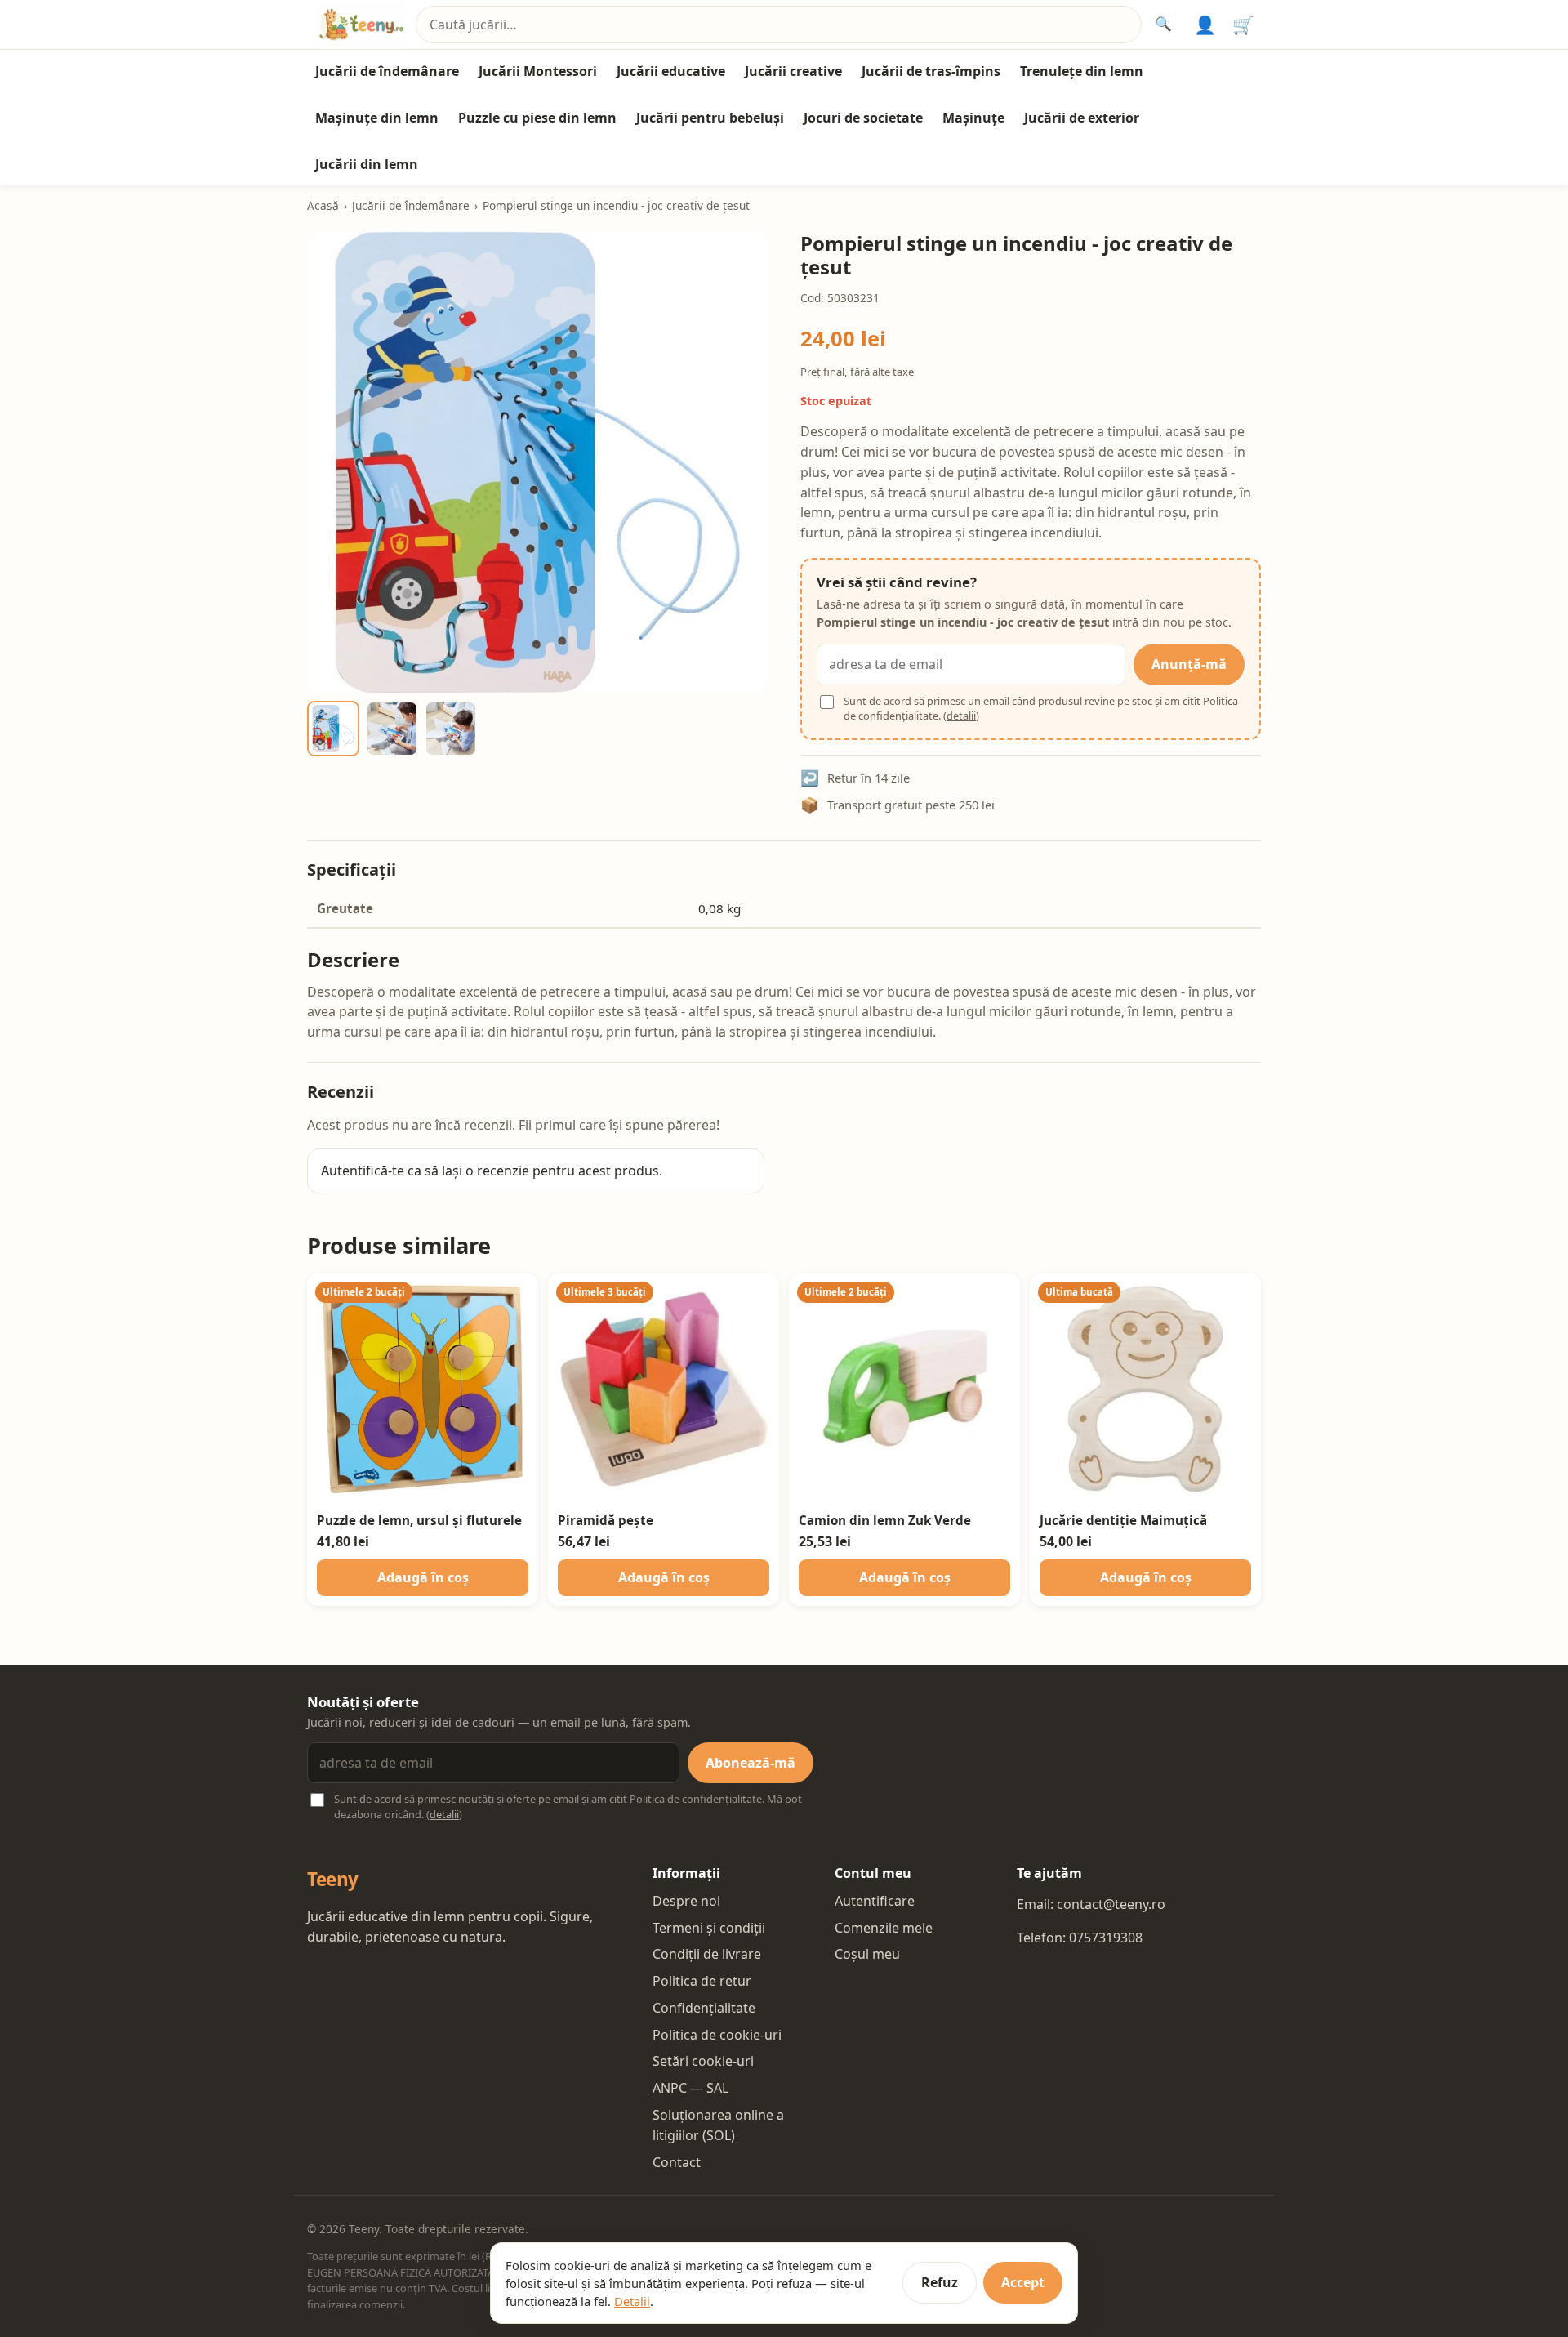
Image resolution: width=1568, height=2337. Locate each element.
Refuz (940, 2282)
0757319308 (1106, 1938)
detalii (961, 716)
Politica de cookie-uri (717, 2035)
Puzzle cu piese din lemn (537, 118)
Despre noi (686, 1901)
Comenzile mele (884, 1928)
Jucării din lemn (367, 164)
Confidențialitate (704, 2008)
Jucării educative (671, 71)
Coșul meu (867, 1954)
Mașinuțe (973, 118)
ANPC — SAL (690, 2088)
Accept (1023, 2282)
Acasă (323, 205)
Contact (677, 2162)
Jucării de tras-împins (931, 71)
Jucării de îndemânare (387, 71)
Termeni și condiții (709, 1928)
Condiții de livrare (707, 1954)
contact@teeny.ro (1111, 1904)
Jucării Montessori (538, 71)
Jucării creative (793, 71)
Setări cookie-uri (703, 2061)
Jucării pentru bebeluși (710, 118)
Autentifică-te (363, 1171)
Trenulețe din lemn (1082, 71)
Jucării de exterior (1082, 118)
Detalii (632, 2301)
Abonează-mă (751, 1763)
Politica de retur (702, 1981)
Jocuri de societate (863, 118)
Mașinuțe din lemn (377, 118)
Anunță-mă (1189, 664)
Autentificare (875, 1901)
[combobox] (779, 25)
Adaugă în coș (423, 1577)
